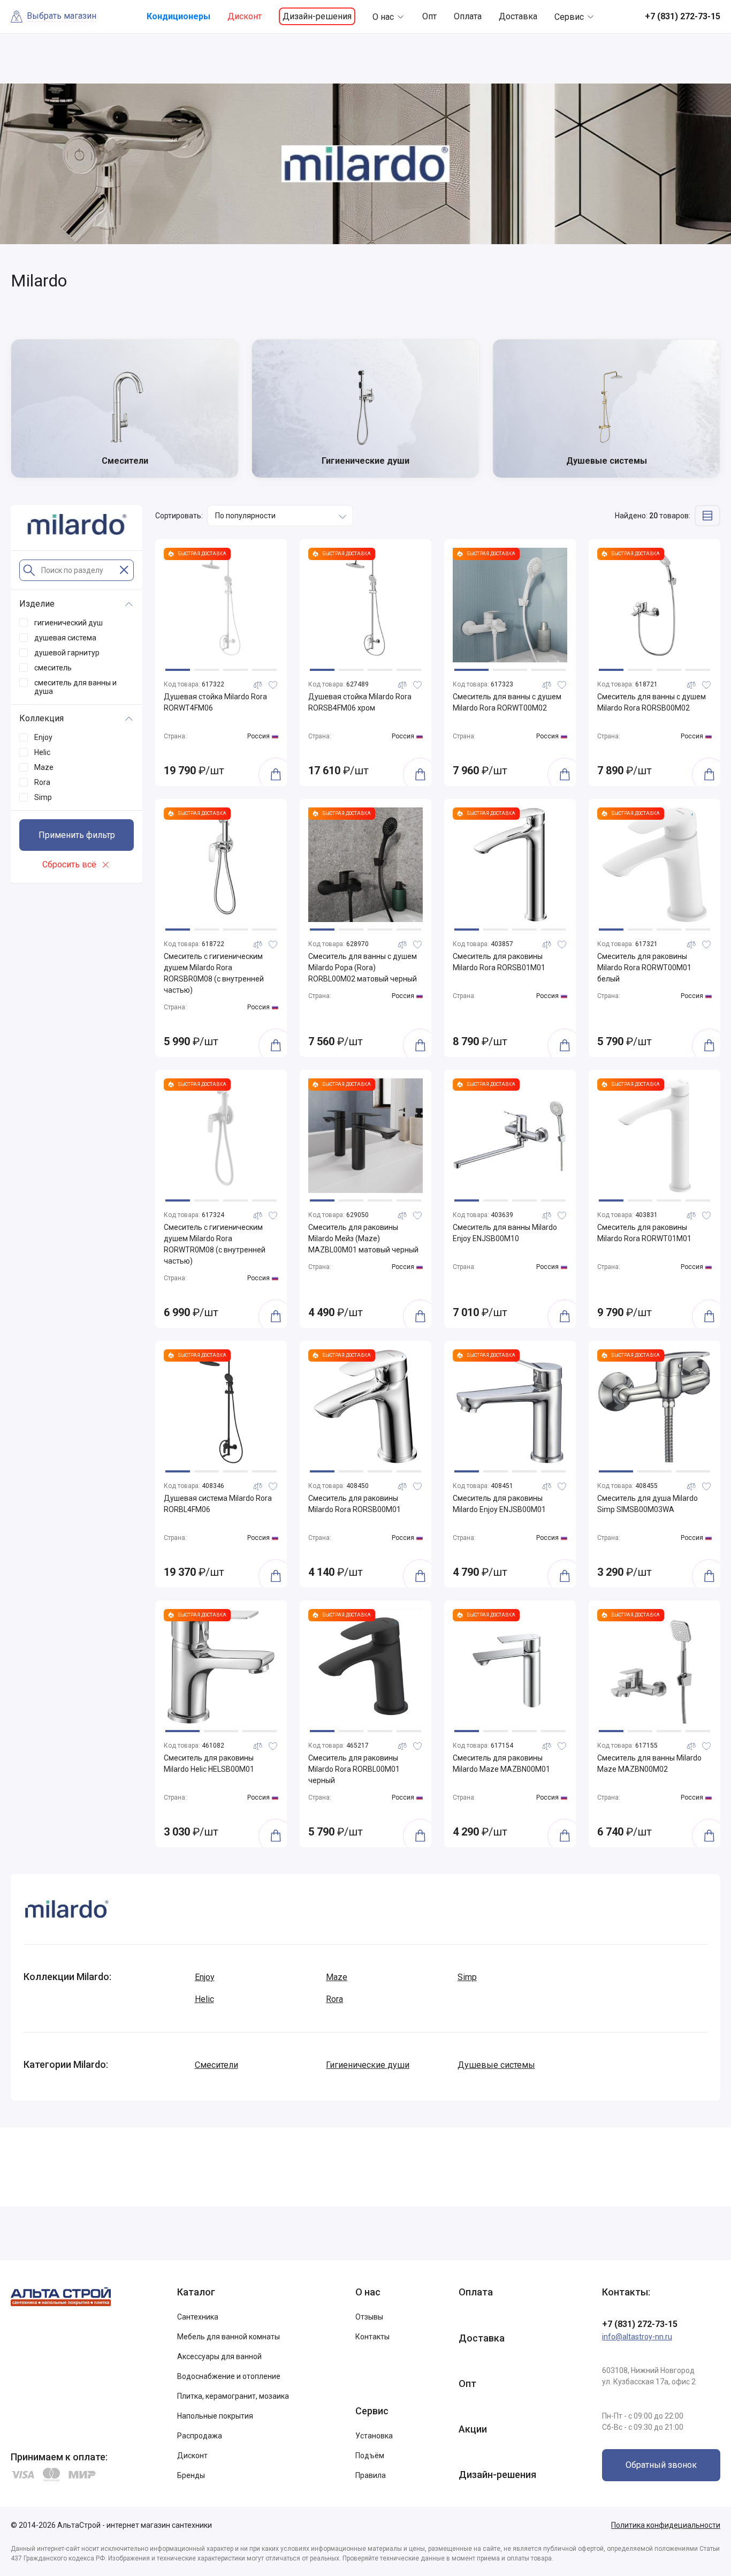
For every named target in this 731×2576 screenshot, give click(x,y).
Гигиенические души (368, 2065)
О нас (383, 17)
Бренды (191, 2475)
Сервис (569, 17)
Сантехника (198, 2317)
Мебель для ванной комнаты (229, 2337)
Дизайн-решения (317, 16)
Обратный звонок (661, 2465)
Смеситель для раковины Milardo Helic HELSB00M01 (209, 1763)
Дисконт (245, 16)
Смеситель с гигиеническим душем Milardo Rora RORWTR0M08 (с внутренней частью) (215, 1244)
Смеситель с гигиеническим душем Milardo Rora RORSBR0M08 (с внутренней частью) (214, 973)
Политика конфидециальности (666, 2525)
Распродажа (200, 2436)
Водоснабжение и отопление (229, 2376)
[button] (178, 670)
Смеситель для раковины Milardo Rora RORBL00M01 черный (354, 1769)
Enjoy (205, 1977)
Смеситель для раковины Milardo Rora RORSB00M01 (355, 1504)
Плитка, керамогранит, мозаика (233, 2396)
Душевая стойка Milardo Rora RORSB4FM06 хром (360, 702)
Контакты (372, 2337)
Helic (204, 1999)
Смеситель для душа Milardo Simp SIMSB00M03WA (648, 1504)
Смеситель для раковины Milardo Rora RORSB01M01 (499, 962)
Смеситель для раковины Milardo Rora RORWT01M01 (644, 1233)
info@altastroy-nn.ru (637, 2337)
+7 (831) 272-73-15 (640, 2324)
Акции (473, 2429)
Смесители (216, 2065)
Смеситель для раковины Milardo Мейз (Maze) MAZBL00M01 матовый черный (363, 1238)
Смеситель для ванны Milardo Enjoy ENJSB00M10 (505, 1233)
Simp (467, 1977)
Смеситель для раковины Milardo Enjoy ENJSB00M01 (499, 1504)
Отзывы (369, 2317)
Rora (334, 1999)
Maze (337, 1977)
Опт (429, 16)
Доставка (518, 16)
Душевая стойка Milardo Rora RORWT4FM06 (215, 702)
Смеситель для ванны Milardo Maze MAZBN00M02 (649, 1763)
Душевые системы (496, 2065)
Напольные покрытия (215, 2416)
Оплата (468, 16)
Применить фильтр (77, 835)
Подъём (370, 2456)
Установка (374, 2436)
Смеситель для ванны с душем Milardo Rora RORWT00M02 (507, 702)
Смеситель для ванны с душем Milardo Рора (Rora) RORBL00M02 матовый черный (363, 968)
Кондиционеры (178, 16)
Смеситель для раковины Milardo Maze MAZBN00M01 (501, 1763)
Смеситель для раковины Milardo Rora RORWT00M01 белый (644, 968)
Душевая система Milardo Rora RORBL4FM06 (218, 1504)
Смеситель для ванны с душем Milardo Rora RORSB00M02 (652, 702)
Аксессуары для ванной (219, 2356)
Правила (371, 2475)
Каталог (196, 2292)
